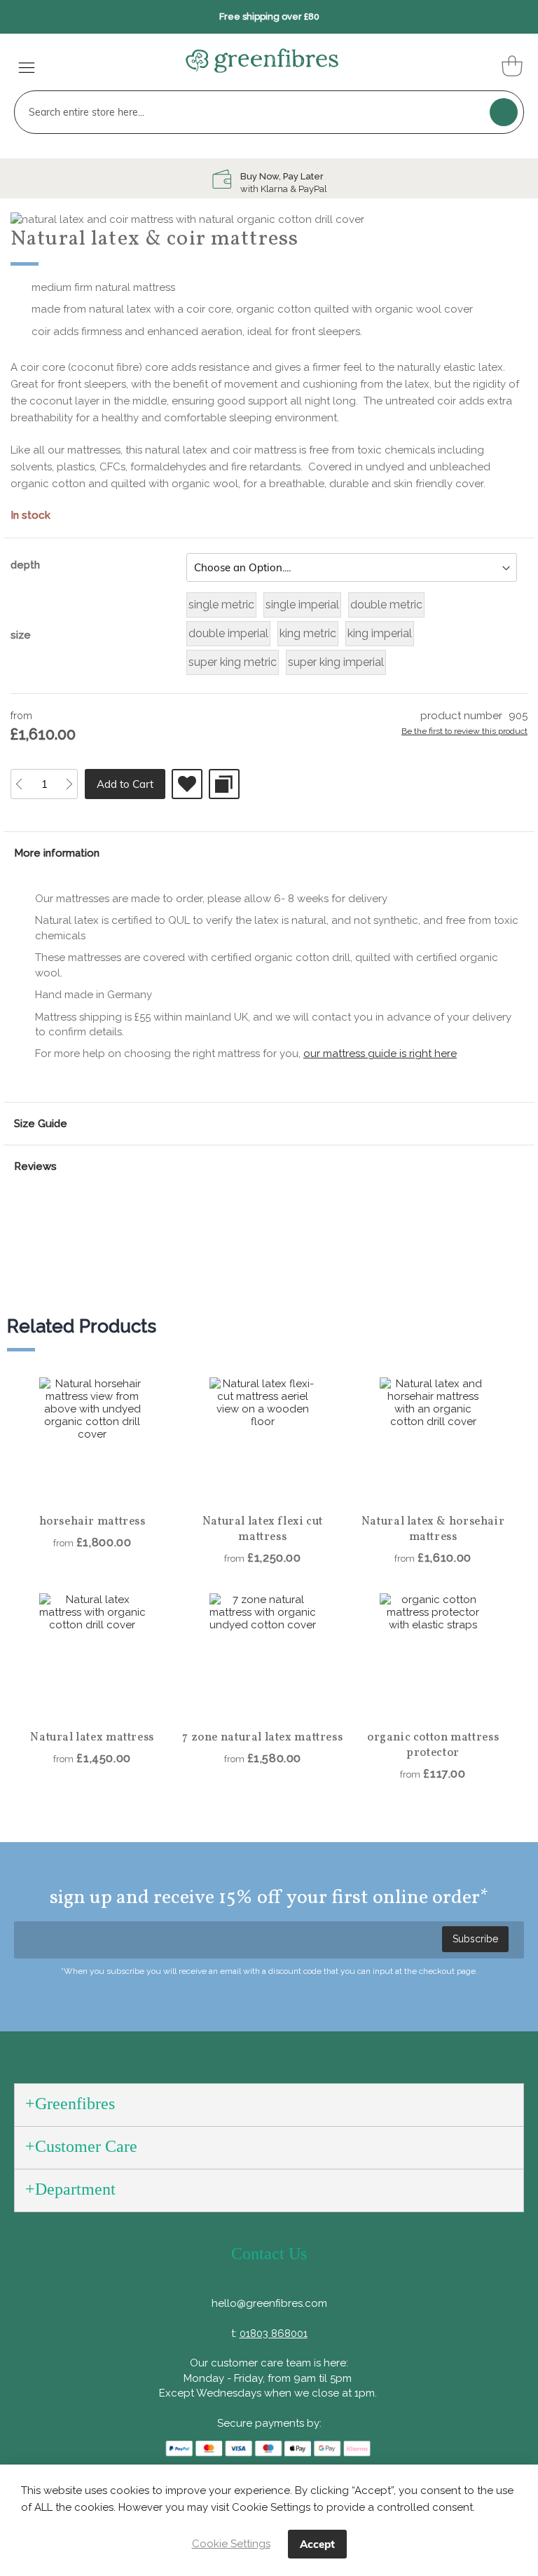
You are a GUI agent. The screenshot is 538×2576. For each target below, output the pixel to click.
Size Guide (41, 1124)
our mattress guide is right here (380, 1054)
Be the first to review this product (464, 731)
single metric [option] (221, 605)
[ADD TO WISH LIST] (187, 784)
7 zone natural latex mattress (262, 1738)
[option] (269, 183)
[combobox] (269, 112)
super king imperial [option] (336, 662)
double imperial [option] (228, 633)
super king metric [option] (233, 662)
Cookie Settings (231, 2544)
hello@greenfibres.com (269, 2303)
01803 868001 (274, 2333)
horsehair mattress (92, 1522)
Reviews (35, 1166)
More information (57, 853)
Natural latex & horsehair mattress (433, 1529)
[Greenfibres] (262, 61)
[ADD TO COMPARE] (224, 784)
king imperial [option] (380, 633)
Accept (317, 2544)
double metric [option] (386, 605)
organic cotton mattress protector (433, 1745)
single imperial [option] (302, 605)
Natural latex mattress (92, 1738)
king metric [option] (308, 633)
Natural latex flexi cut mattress (263, 1529)
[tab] (269, 853)
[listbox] (352, 567)
